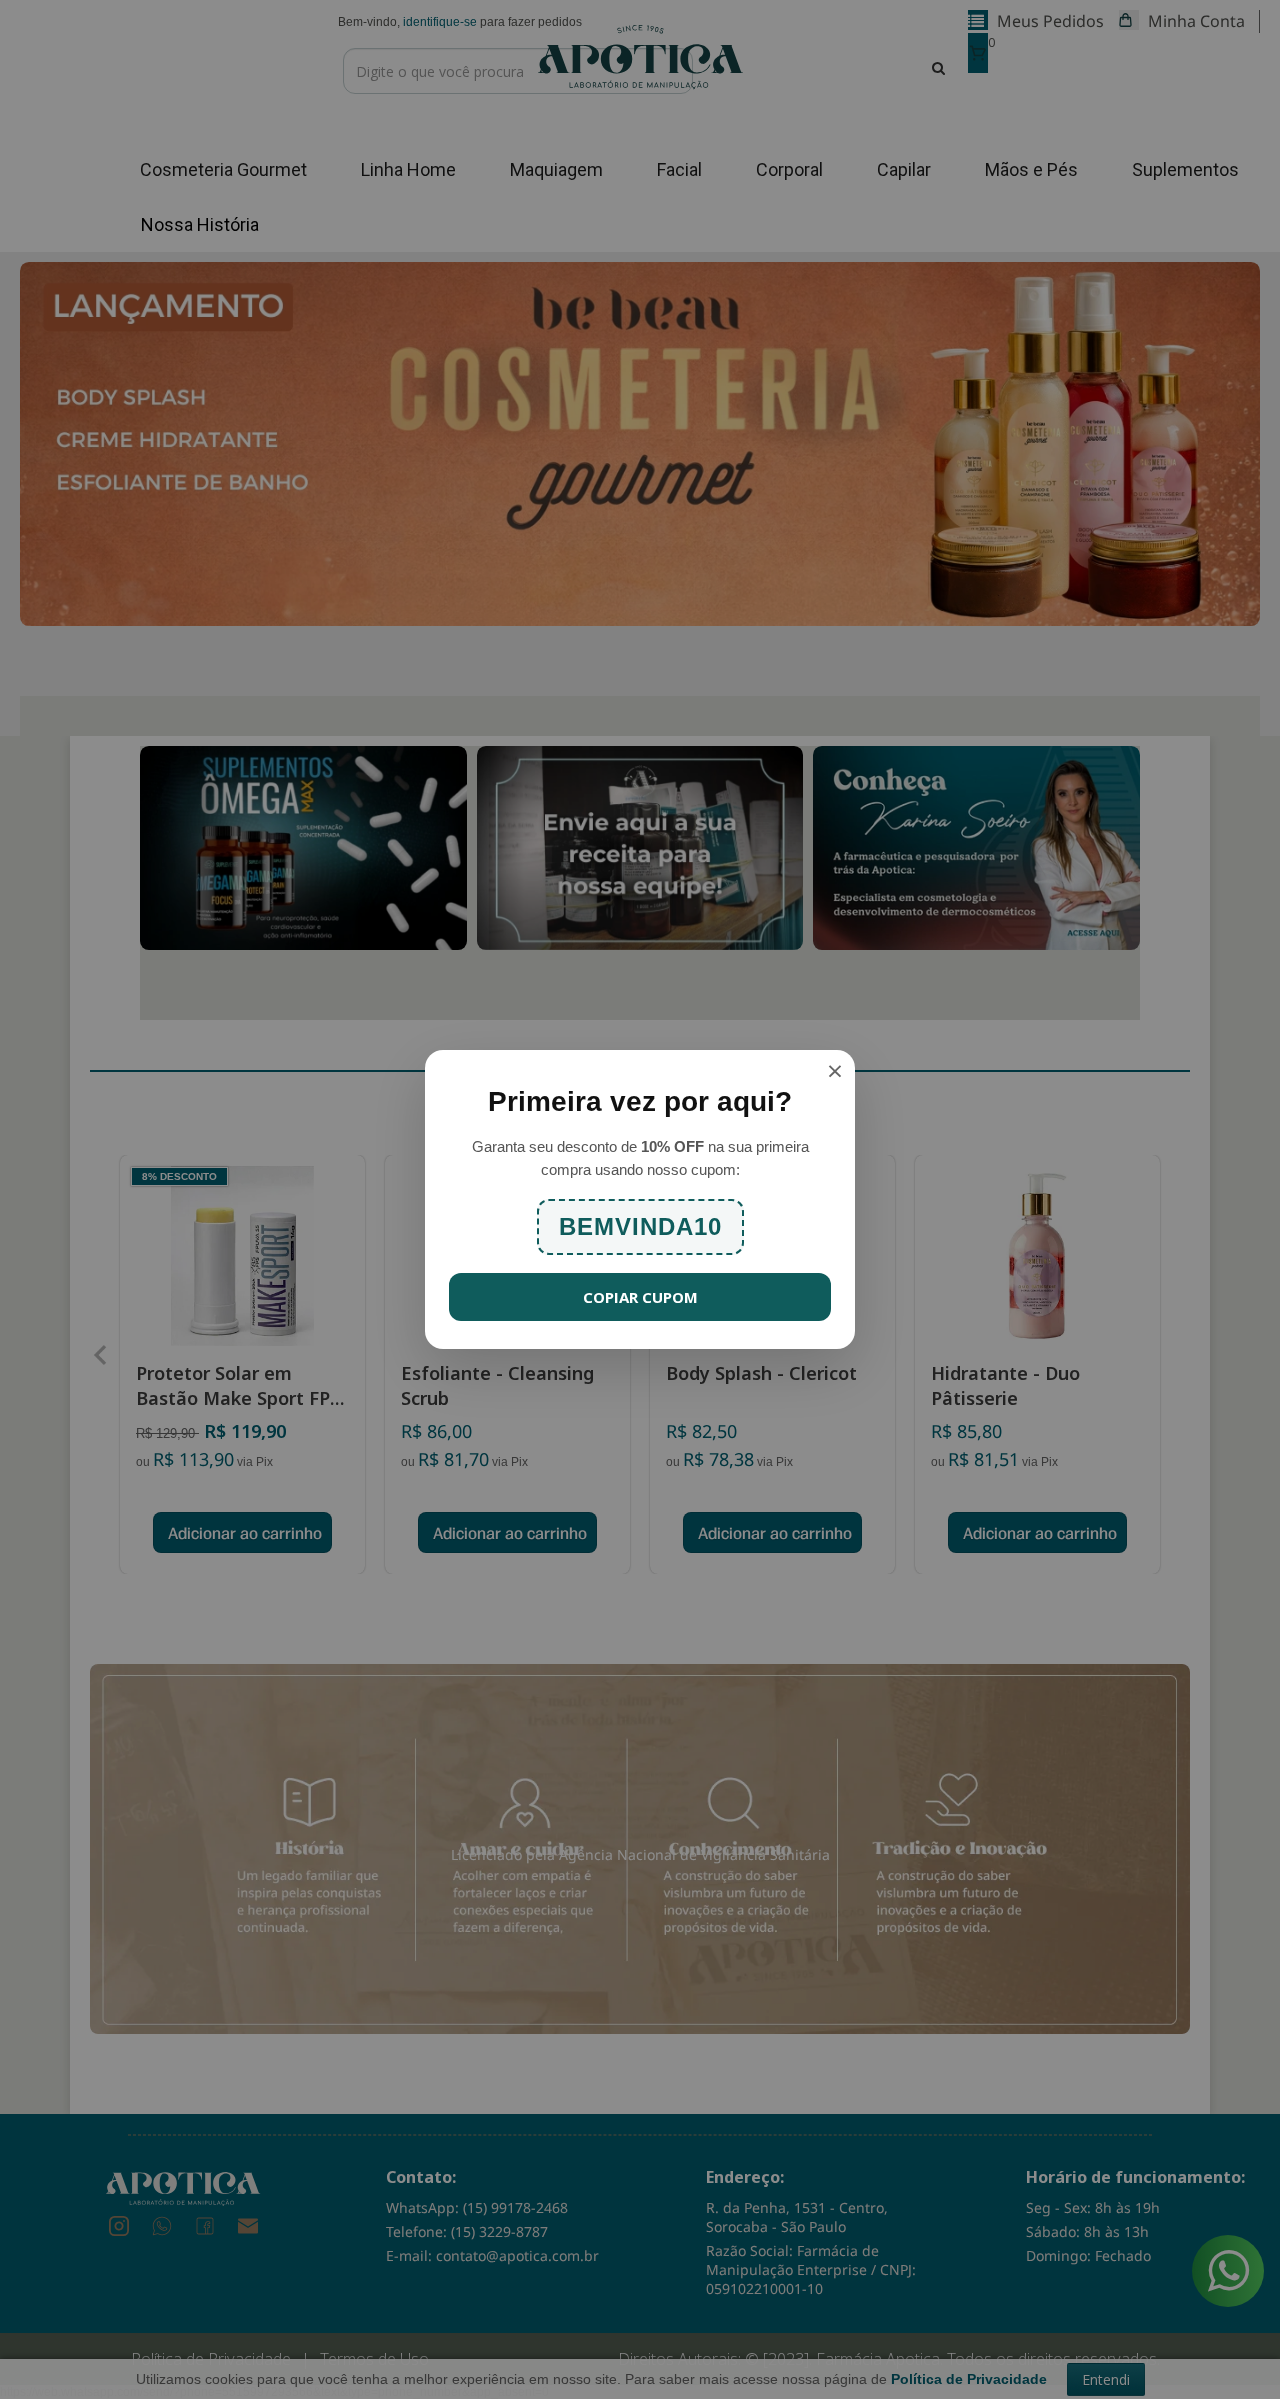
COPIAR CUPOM (640, 1297)
